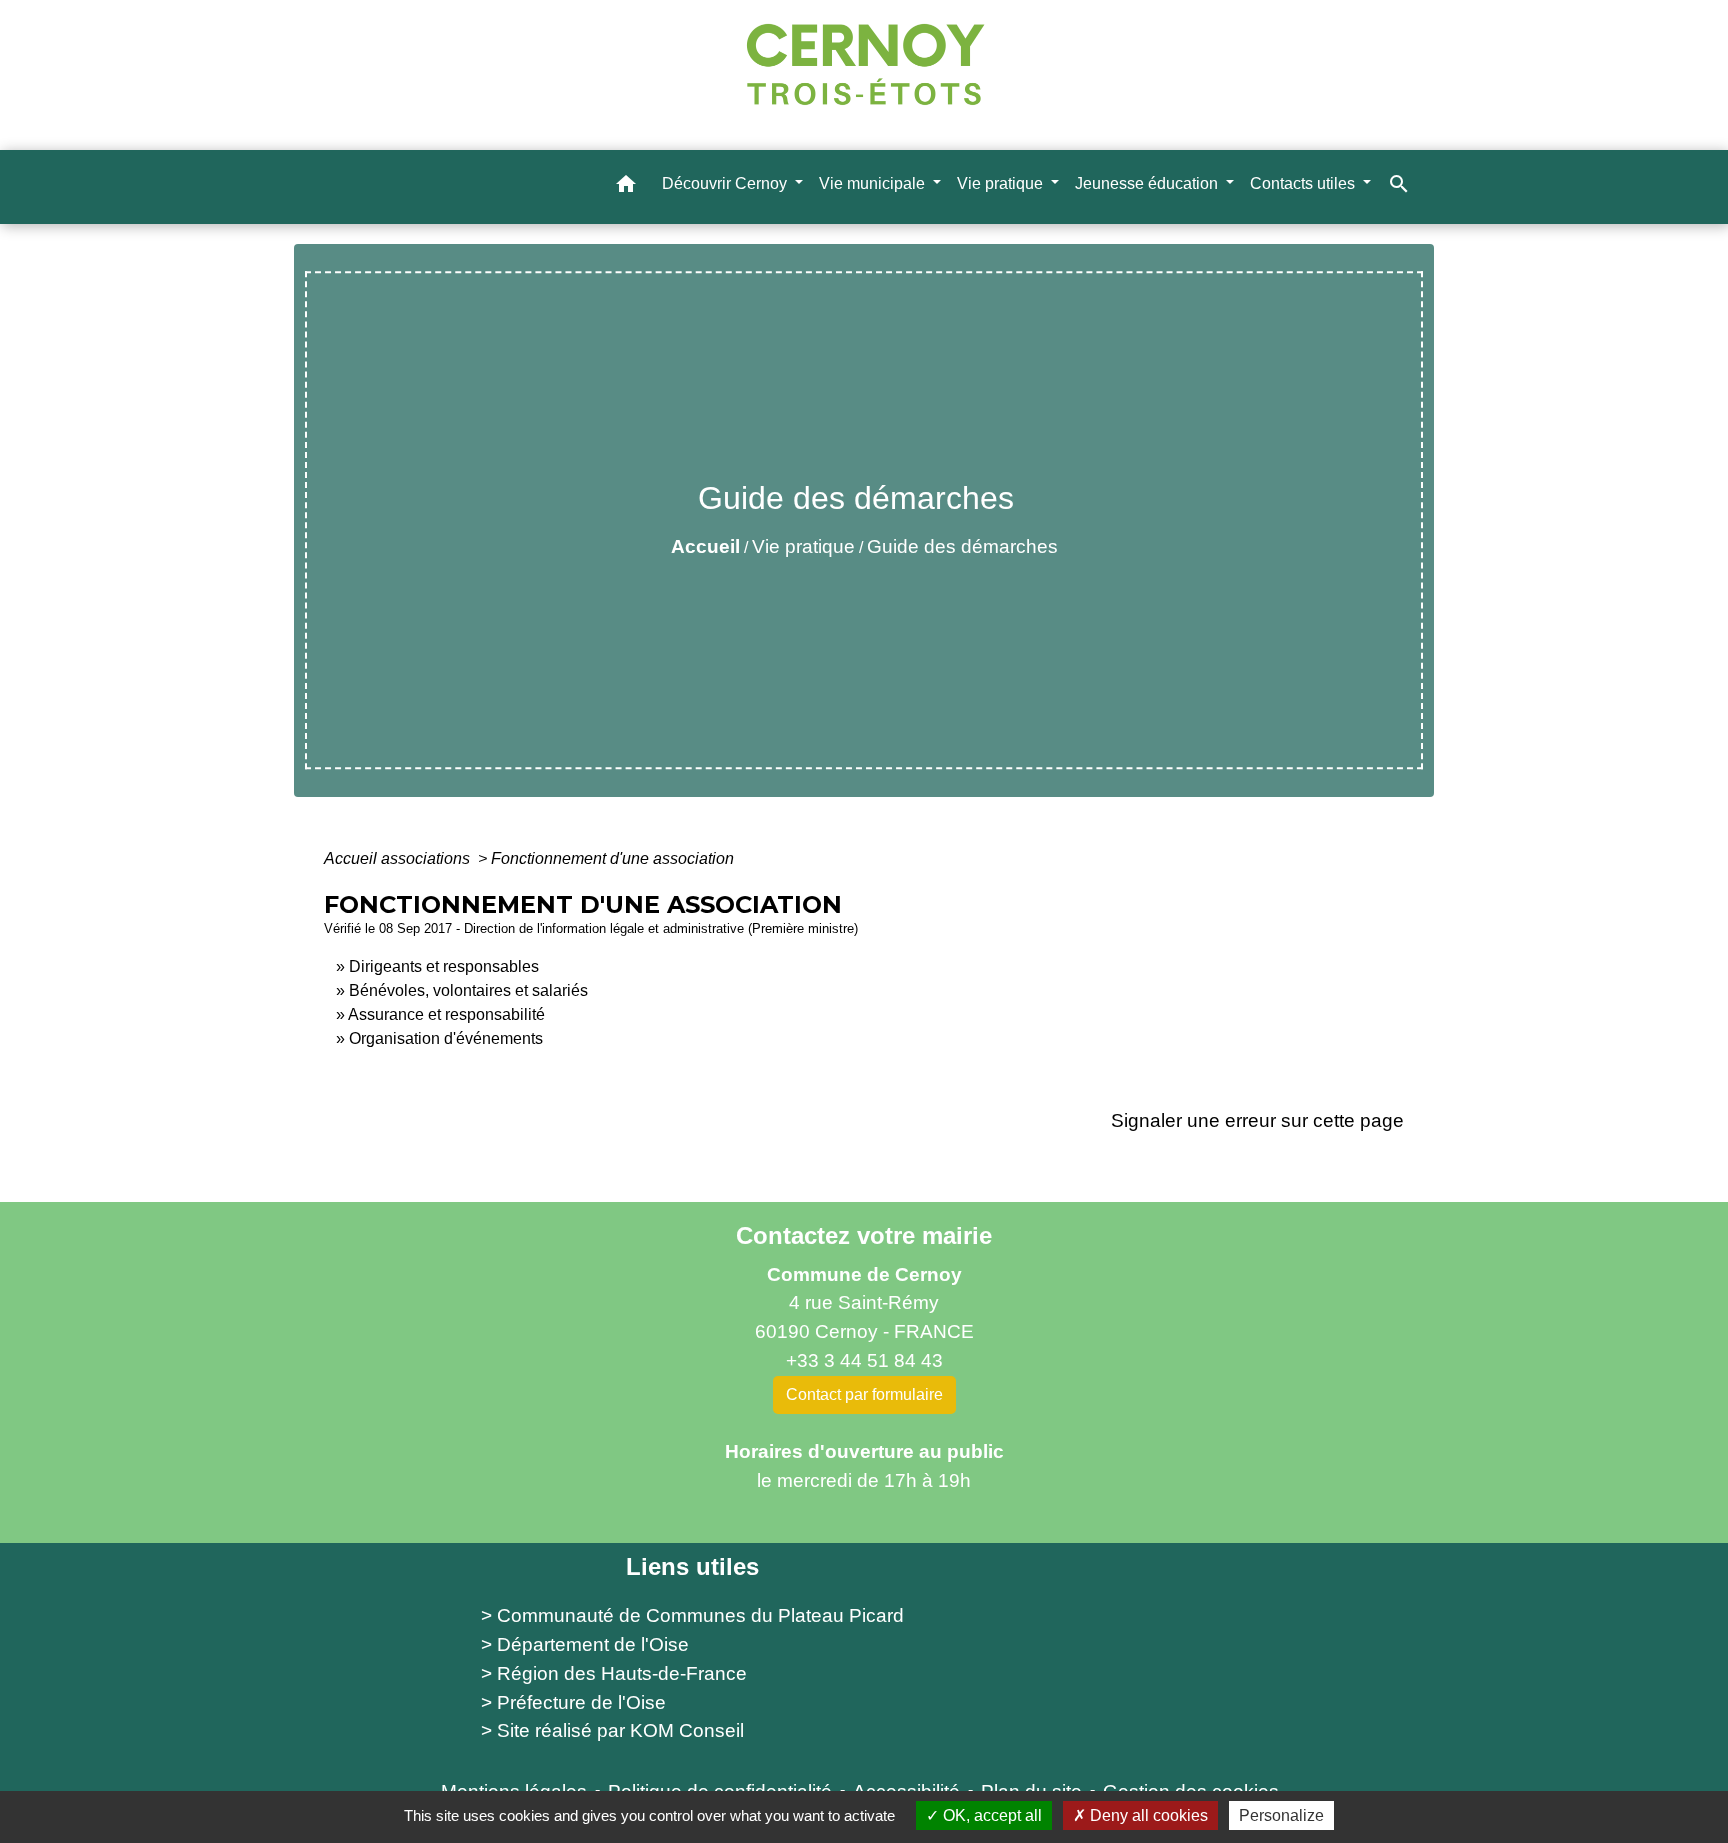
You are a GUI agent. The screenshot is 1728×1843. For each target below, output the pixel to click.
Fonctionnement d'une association (612, 858)
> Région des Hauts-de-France (614, 1673)
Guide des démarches (962, 546)
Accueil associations (399, 858)
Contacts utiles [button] (1304, 182)
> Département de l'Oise (585, 1644)
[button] (626, 186)
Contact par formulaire (864, 1394)
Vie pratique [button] (1002, 182)
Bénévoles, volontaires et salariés (468, 990)
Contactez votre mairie (864, 1235)
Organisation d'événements (446, 1038)
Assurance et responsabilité (446, 1014)
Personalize (1281, 1815)
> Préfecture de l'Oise (573, 1702)
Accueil (705, 546)
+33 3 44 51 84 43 (864, 1360)
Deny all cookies (1147, 1815)
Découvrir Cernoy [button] (726, 182)
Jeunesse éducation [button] (1148, 182)
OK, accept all (990, 1815)
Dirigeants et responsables (444, 966)
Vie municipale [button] (874, 182)
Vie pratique (803, 546)
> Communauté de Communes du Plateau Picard (692, 1615)
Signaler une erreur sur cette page (1257, 1120)
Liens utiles (692, 1566)
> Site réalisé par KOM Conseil (612, 1730)
